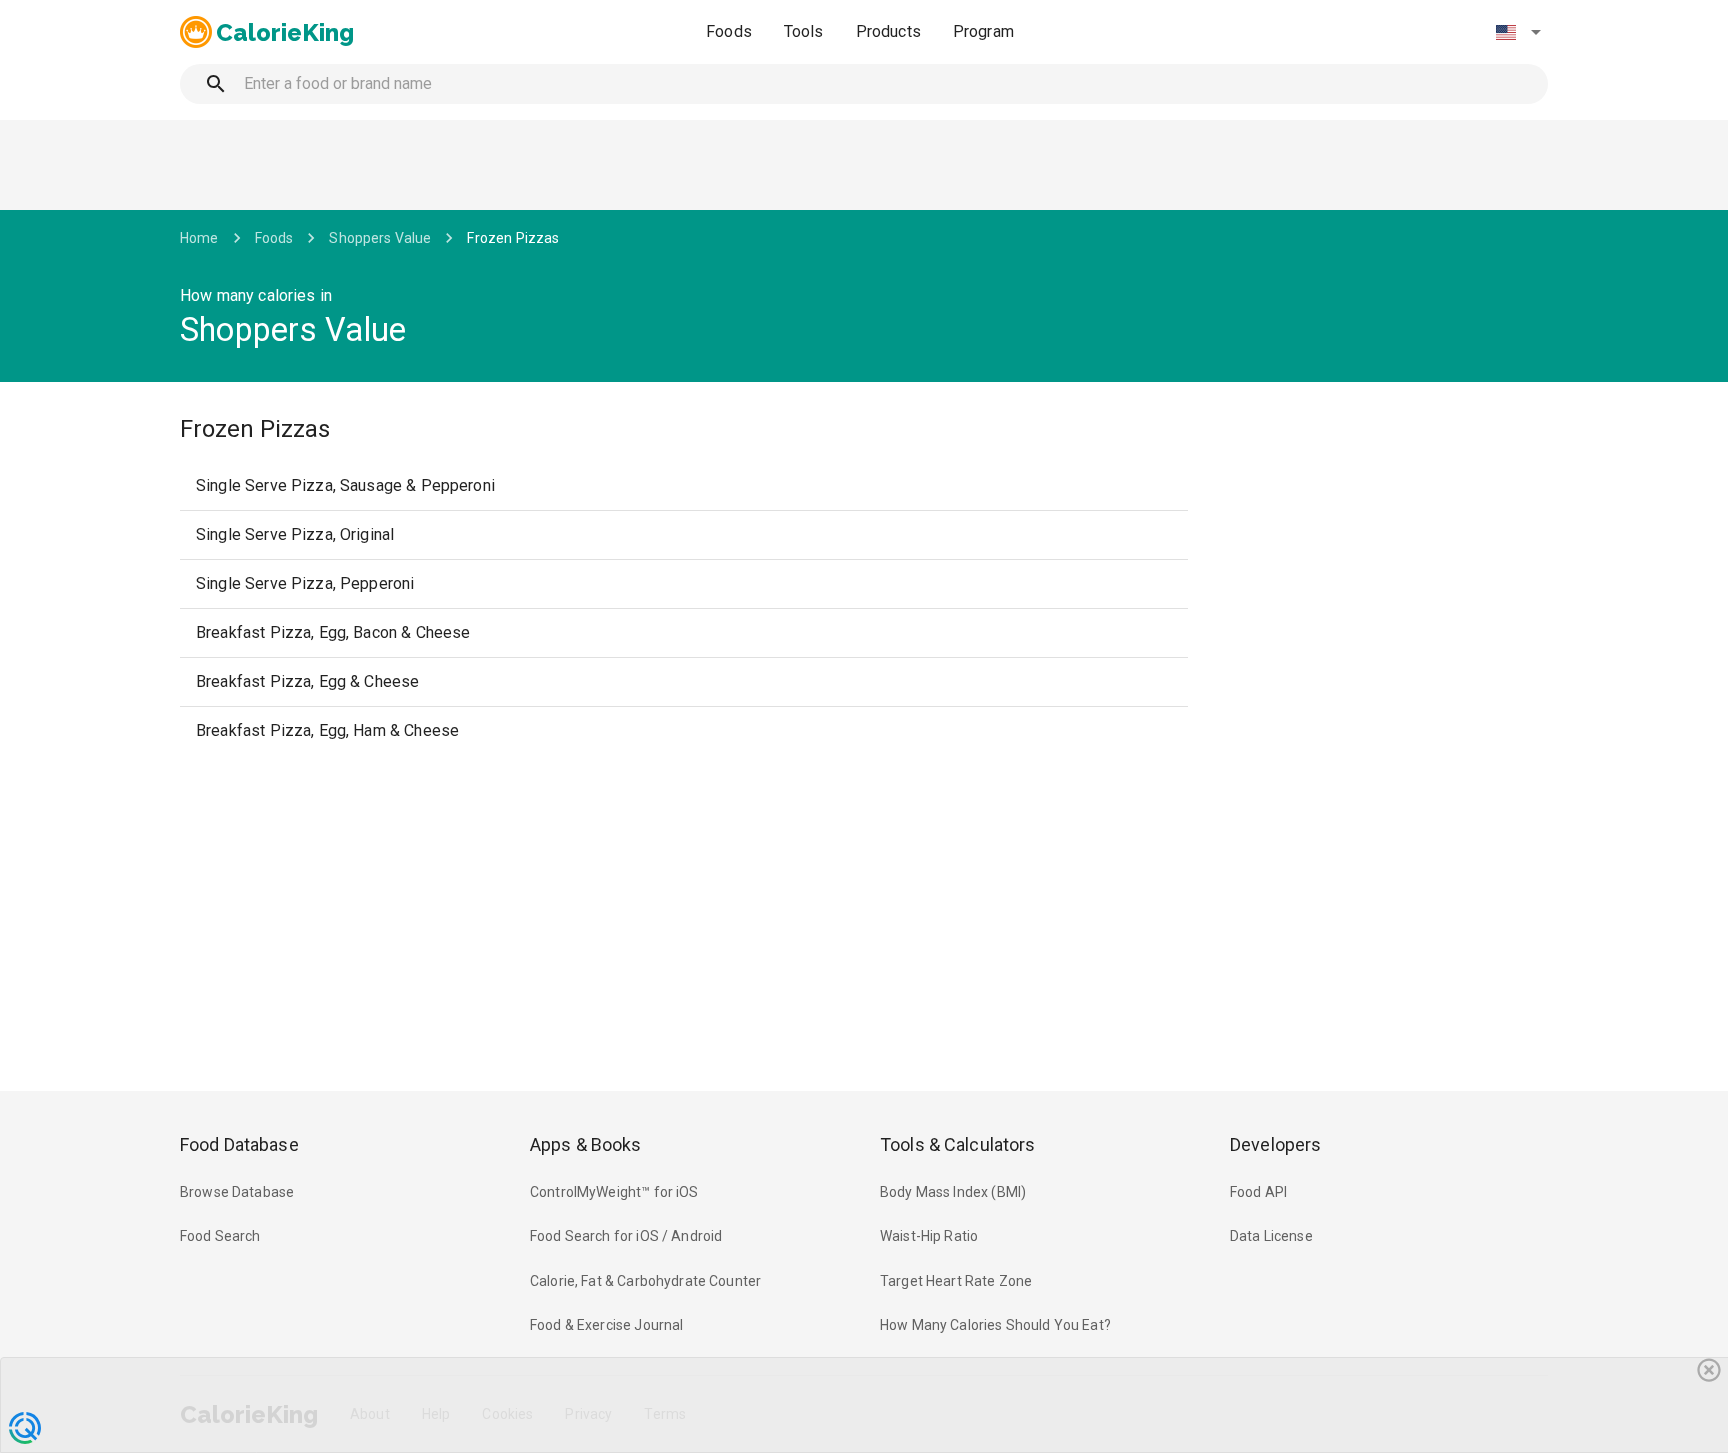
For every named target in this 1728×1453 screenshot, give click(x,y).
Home (199, 238)
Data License (1271, 1236)
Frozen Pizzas (513, 238)
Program (983, 31)
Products (888, 31)
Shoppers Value (380, 238)
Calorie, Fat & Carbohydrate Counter (645, 1281)
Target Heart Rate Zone (956, 1281)
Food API (1258, 1192)
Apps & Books (586, 1144)
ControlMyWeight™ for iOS (614, 1192)
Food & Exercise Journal (606, 1325)
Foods (729, 31)
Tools (804, 31)
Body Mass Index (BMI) (953, 1192)
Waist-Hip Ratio (929, 1236)
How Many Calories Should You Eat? (995, 1325)
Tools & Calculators (958, 1144)
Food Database (239, 1144)
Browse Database (237, 1192)
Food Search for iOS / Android (626, 1236)
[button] (1518, 32)
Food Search (220, 1236)
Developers (1275, 1144)
